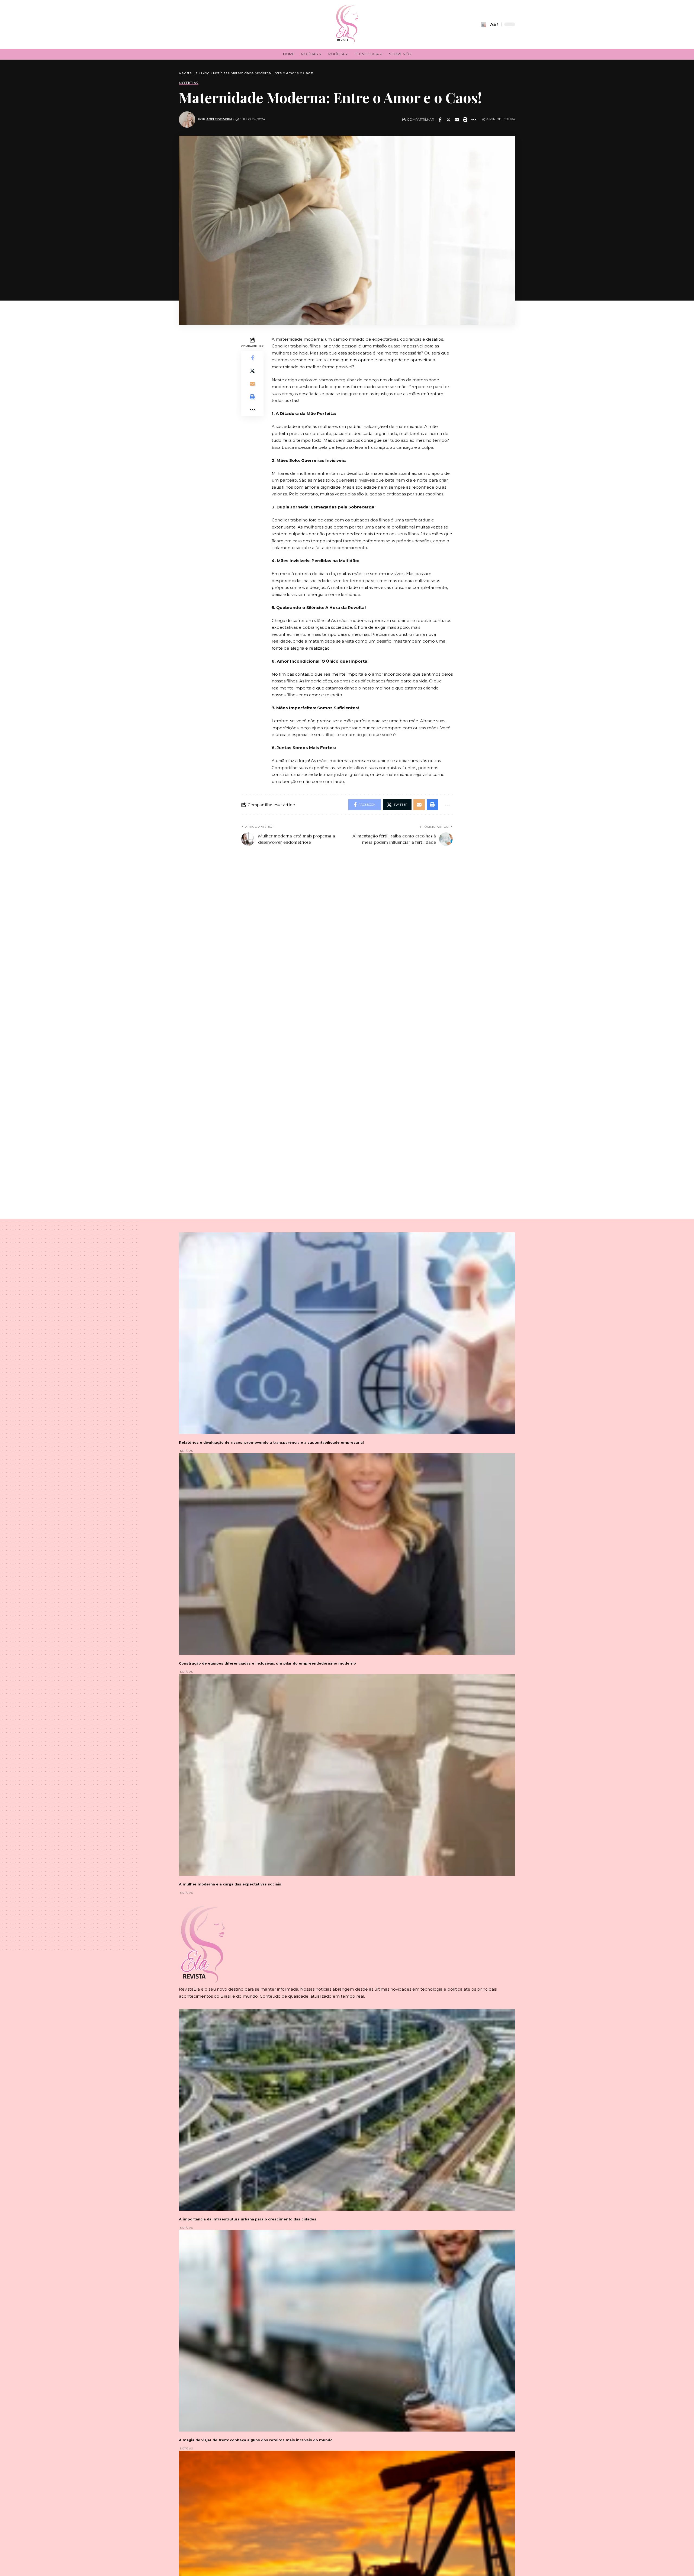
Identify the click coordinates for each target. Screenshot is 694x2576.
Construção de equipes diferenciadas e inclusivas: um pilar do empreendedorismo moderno (267, 1663)
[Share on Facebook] (440, 120)
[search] (483, 24)
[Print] (465, 120)
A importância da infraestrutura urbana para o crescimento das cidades (248, 2219)
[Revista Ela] (347, 24)
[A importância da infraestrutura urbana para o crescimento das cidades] (347, 2110)
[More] (474, 120)
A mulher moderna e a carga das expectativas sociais (230, 1884)
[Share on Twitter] (448, 120)
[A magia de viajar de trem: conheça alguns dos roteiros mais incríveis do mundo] (347, 2331)
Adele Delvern (219, 119)
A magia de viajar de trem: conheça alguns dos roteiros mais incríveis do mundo (256, 2440)
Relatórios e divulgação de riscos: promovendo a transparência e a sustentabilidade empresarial (271, 1442)
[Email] (457, 120)
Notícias (189, 83)
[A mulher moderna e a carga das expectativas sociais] (347, 1775)
